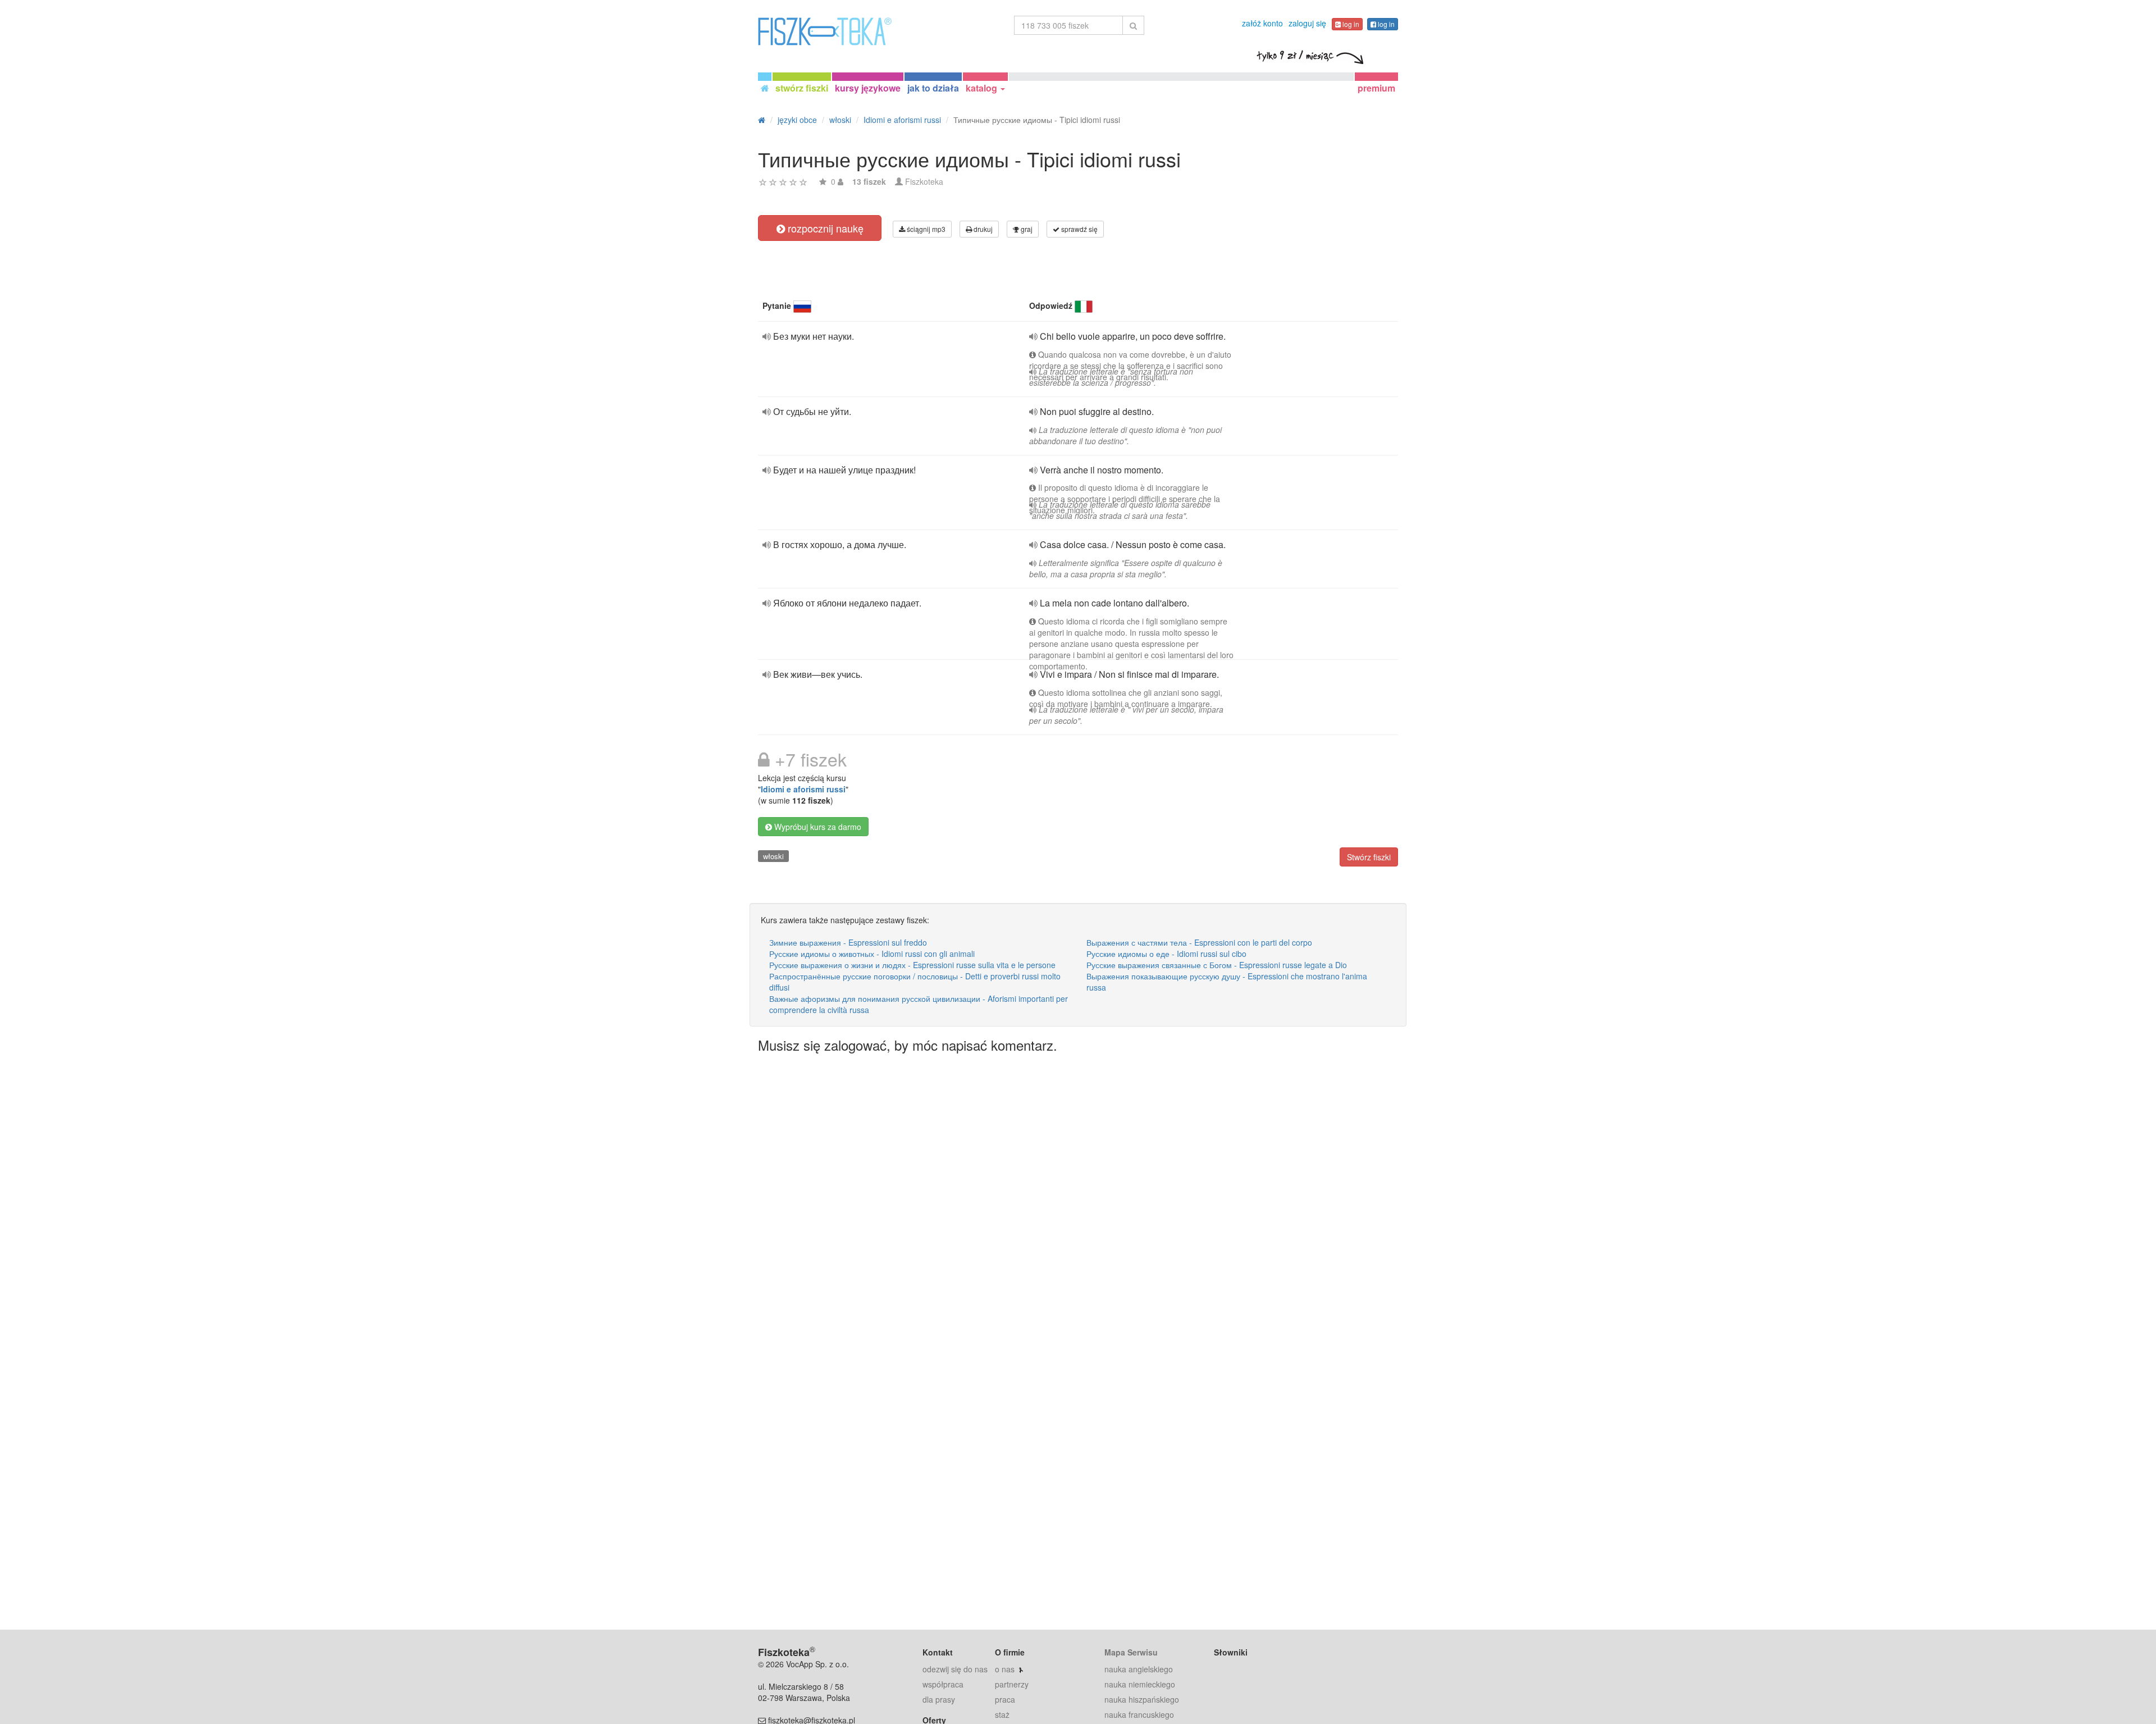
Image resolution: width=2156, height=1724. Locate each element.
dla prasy (939, 1699)
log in (1350, 24)
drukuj (982, 229)
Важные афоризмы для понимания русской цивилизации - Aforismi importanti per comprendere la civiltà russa (919, 1004)
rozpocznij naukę (824, 228)
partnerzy (1012, 1684)
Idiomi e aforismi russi (803, 789)
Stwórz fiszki (1369, 857)
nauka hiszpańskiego (1142, 1699)
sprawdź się (1079, 229)
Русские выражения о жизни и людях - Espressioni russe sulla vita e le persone (912, 965)
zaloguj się (1307, 23)
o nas (1005, 1669)
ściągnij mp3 (925, 229)
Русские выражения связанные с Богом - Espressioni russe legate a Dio (1217, 965)
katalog (983, 88)
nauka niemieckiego (1140, 1684)
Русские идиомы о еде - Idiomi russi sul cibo (1166, 954)
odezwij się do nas (955, 1669)
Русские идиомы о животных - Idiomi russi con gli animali (872, 954)
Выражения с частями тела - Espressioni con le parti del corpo (1199, 942)
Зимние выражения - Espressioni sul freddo (848, 942)
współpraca (943, 1684)
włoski (773, 856)
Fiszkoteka (924, 181)
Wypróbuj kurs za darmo (817, 827)
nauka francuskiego (1139, 1714)
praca (1005, 1699)
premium (1376, 88)
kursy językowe (868, 88)
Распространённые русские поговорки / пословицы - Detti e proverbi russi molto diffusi (915, 982)
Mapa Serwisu (1131, 1652)
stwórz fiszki (802, 88)
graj (1026, 229)
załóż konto (1262, 23)
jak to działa (933, 88)
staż (1002, 1714)
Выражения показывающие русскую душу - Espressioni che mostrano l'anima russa (1227, 982)
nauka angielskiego (1139, 1669)
